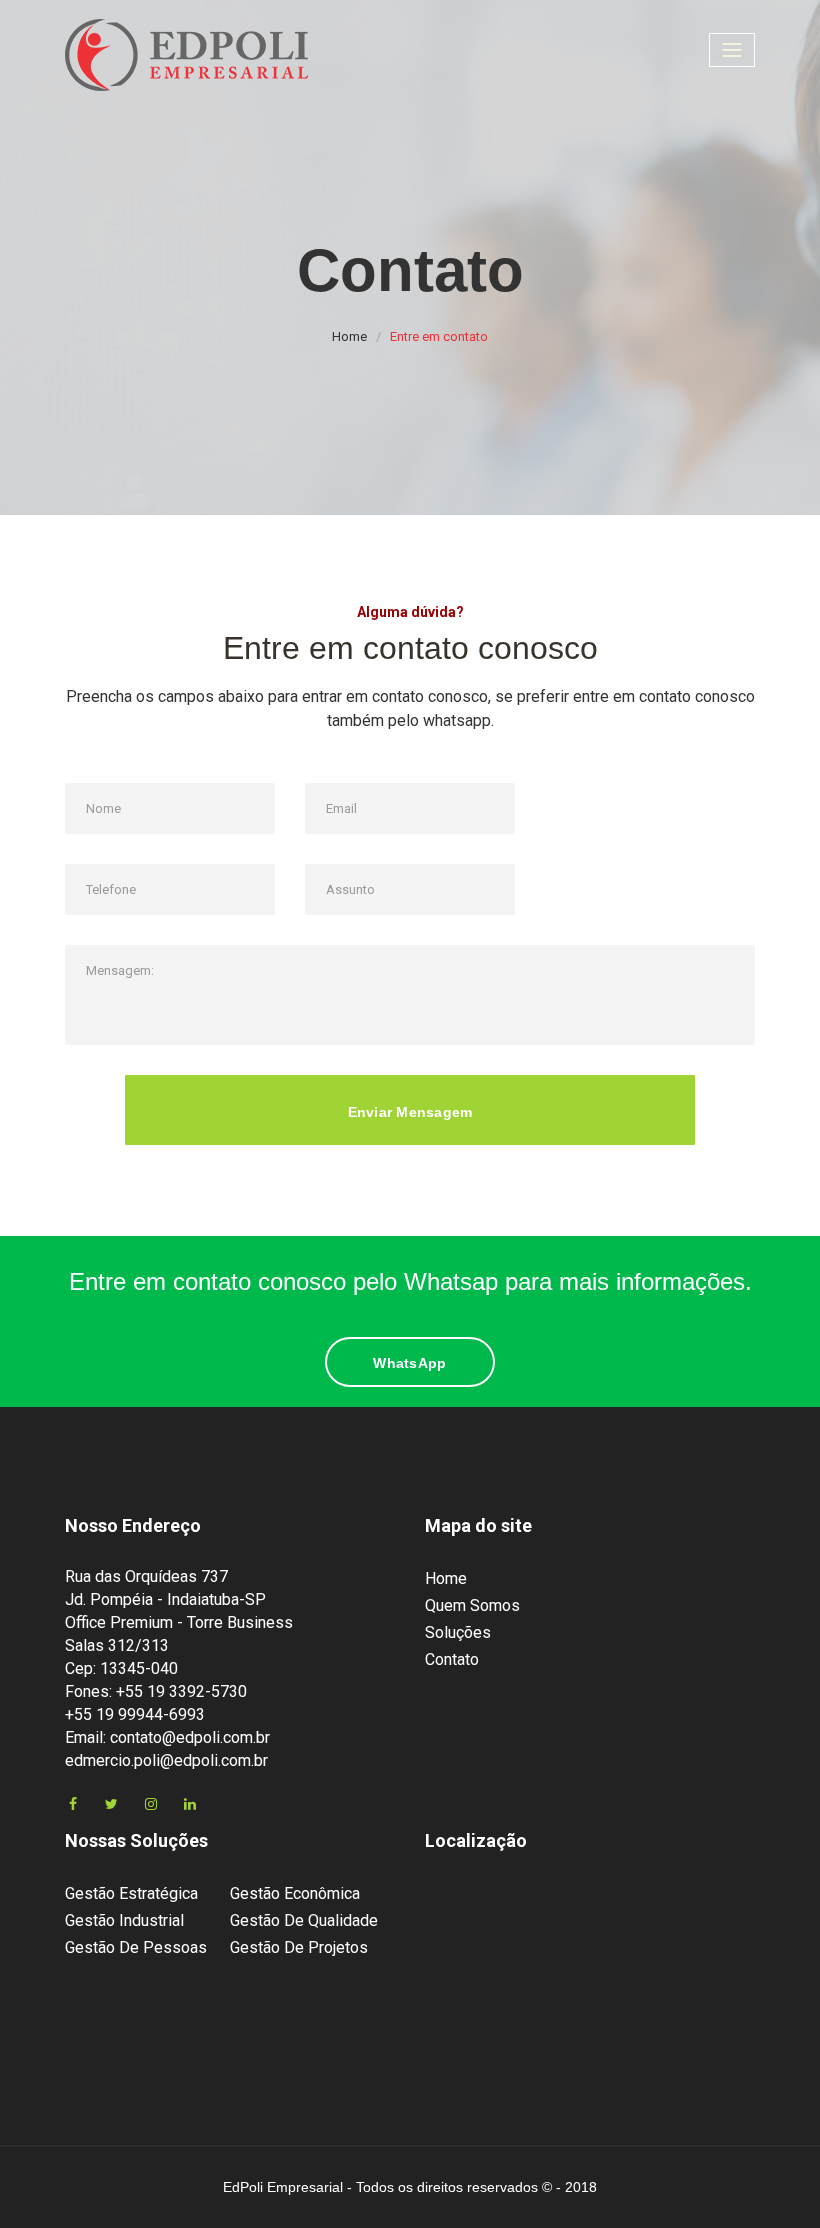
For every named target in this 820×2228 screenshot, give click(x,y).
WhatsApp (409, 1363)
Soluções (458, 1632)
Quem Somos (472, 1605)
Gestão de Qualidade (304, 1920)
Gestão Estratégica (131, 1893)
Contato (452, 1659)
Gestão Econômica (295, 1893)
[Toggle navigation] (732, 50)
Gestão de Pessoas (136, 1947)
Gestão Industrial (124, 1920)
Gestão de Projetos (299, 1947)
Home (349, 336)
